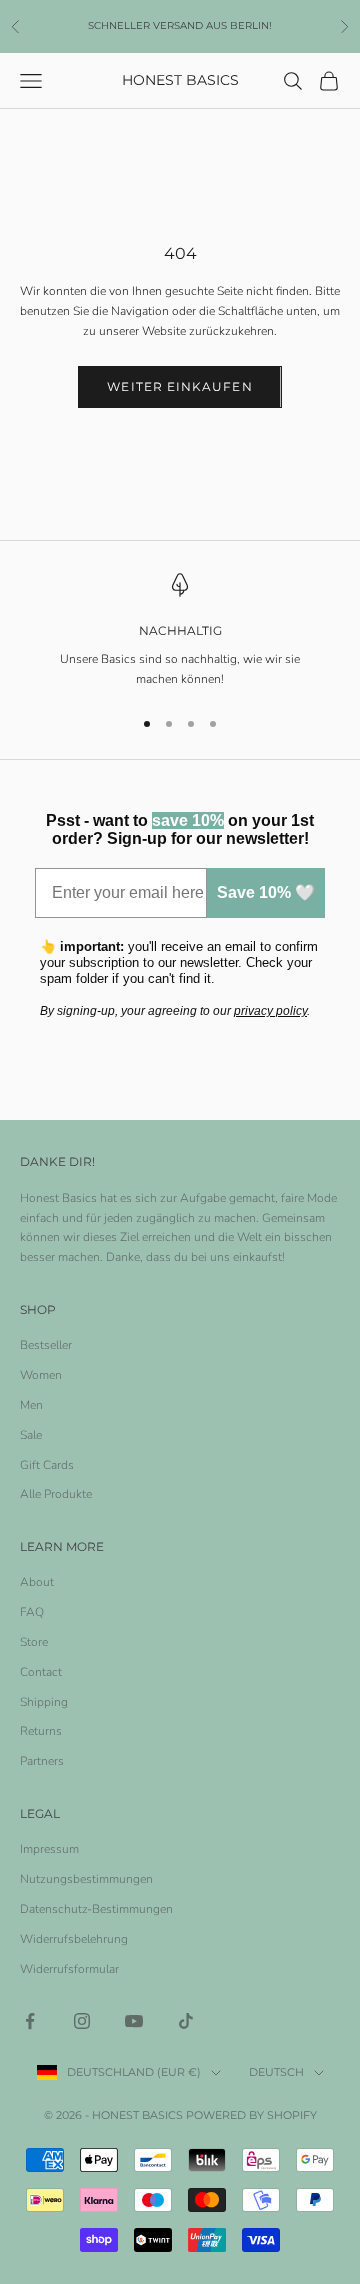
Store (34, 1642)
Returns (41, 1731)
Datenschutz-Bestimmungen (96, 1909)
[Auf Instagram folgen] (82, 2021)
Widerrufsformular (69, 1969)
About (37, 1582)
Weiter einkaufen (179, 386)
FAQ (32, 1612)
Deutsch (276, 2072)
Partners (42, 1761)
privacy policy (270, 1011)
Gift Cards (47, 1465)
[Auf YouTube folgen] (134, 2021)
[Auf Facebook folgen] (30, 2021)
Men (31, 1405)
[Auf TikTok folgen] (186, 2021)
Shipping (44, 1702)
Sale (31, 1435)
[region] (180, 631)
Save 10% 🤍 (266, 892)
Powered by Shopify (251, 2115)
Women (41, 1375)
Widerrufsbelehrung (74, 1939)
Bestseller (46, 1345)
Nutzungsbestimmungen (86, 1879)
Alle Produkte (56, 1494)
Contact (41, 1672)
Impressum (49, 1849)
